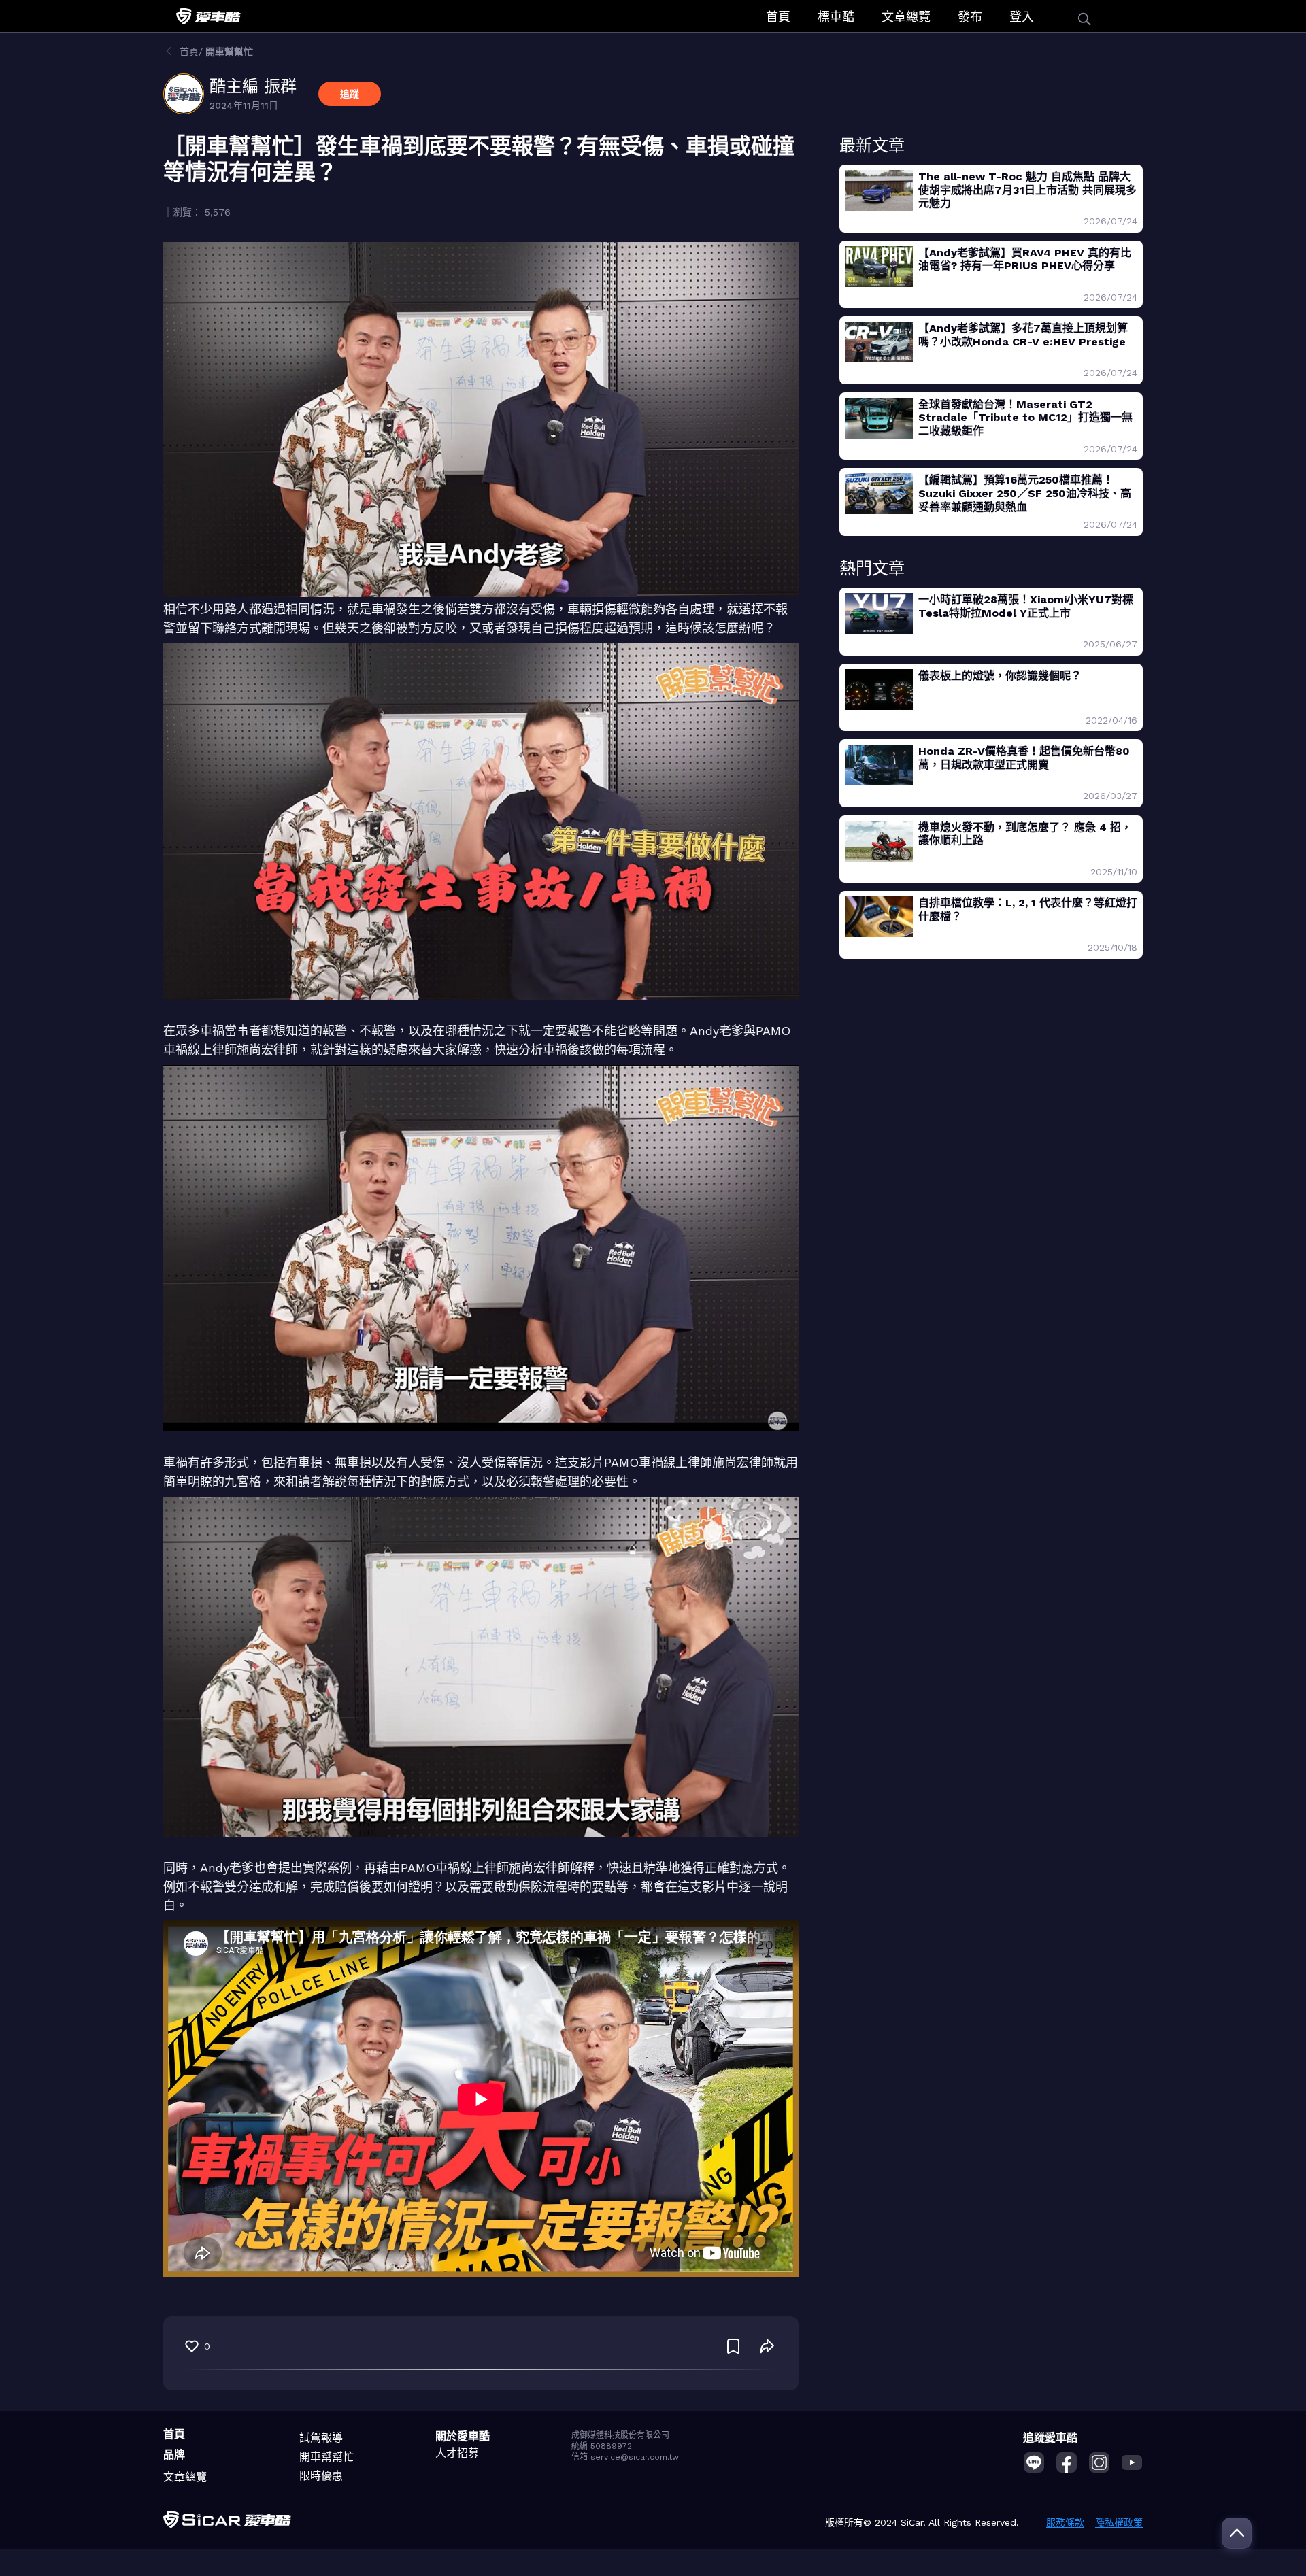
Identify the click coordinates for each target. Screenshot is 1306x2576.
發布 (970, 17)
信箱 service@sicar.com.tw (625, 2457)
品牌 (174, 2455)
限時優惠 (321, 2476)
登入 (1022, 17)
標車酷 (836, 17)
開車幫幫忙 (326, 2457)
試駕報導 (321, 2438)
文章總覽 (906, 17)
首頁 (778, 17)
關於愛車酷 (463, 2436)
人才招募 (457, 2453)
